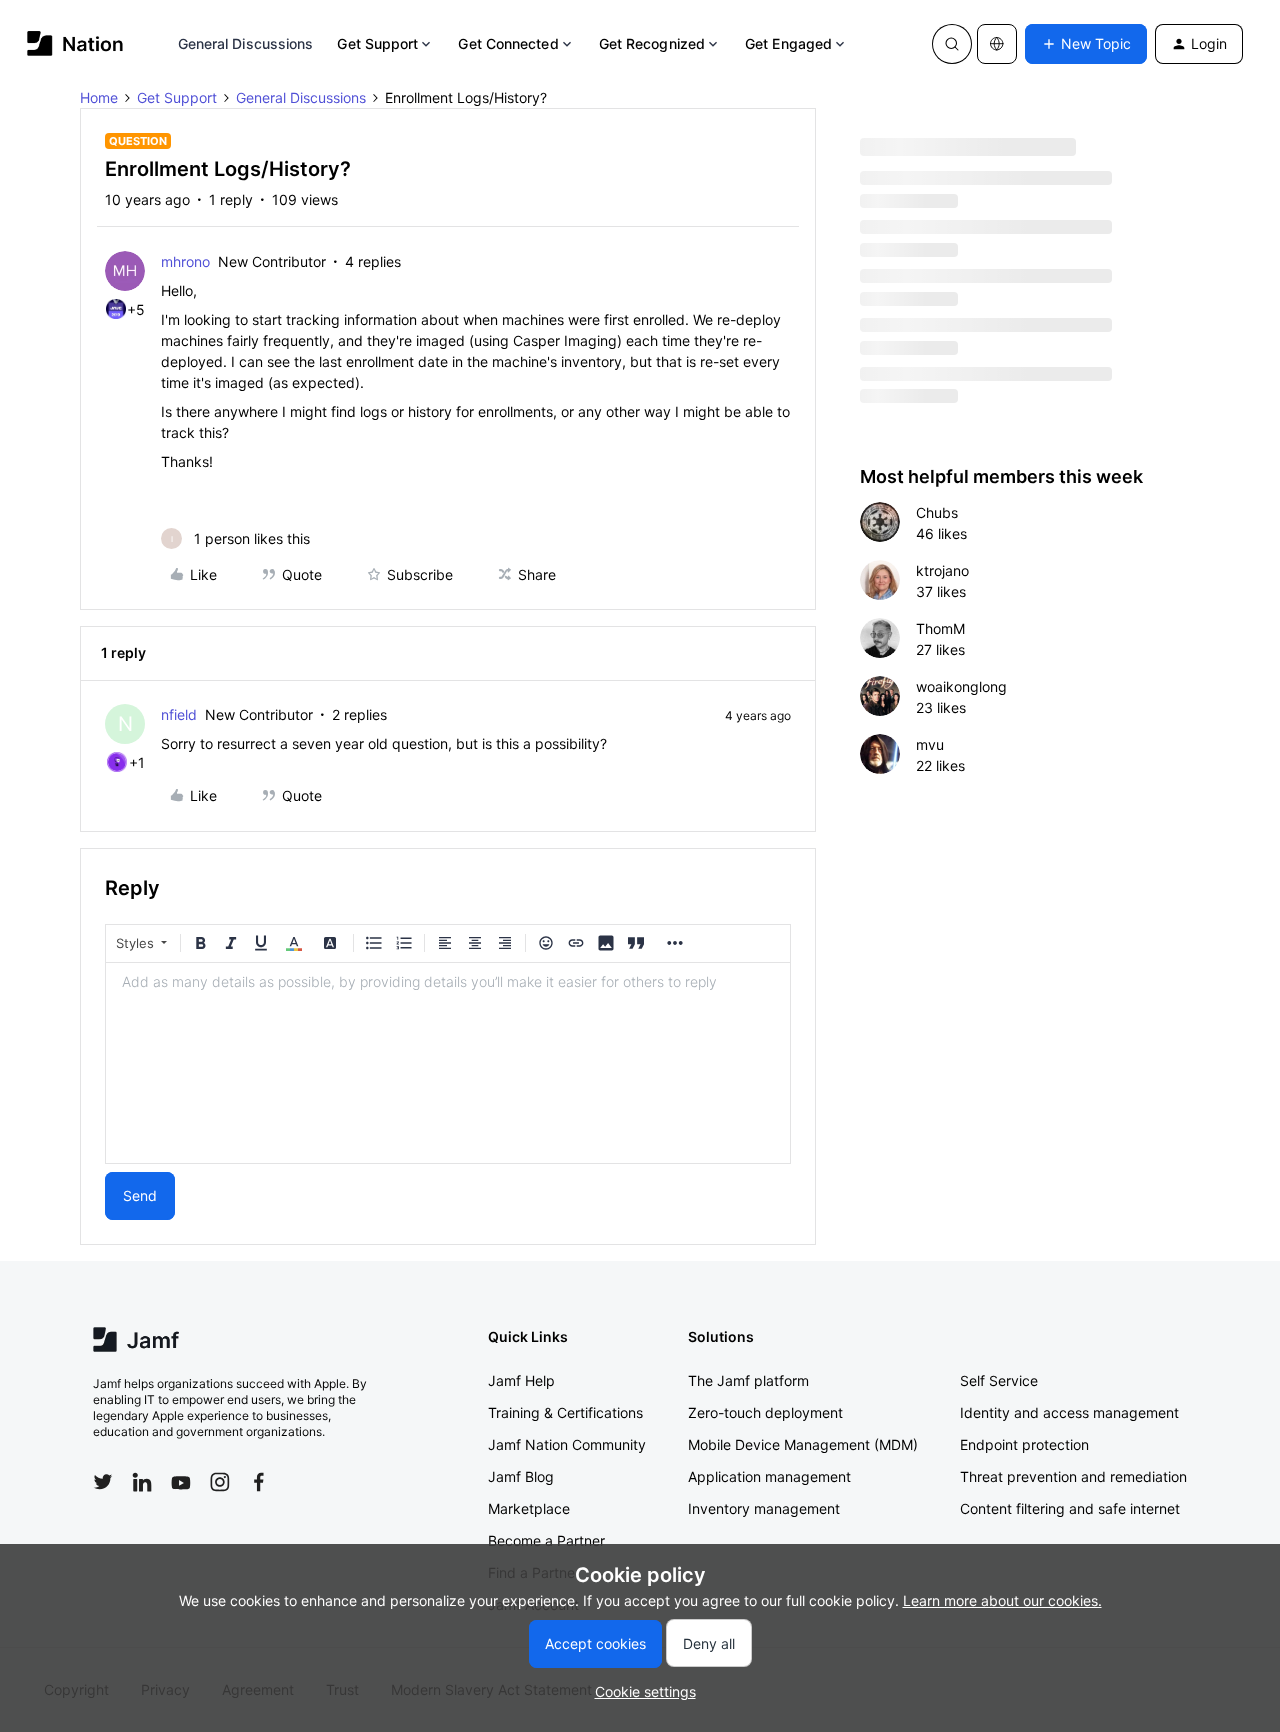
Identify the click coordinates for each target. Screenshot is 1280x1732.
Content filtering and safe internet (1070, 1508)
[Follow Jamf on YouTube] (181, 1482)
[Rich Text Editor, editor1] (448, 1063)
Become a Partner (546, 1540)
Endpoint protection (1024, 1444)
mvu (930, 744)
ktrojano (942, 570)
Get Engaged (788, 43)
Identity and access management (1069, 1412)
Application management (769, 1476)
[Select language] (997, 44)
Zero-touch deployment (765, 1412)
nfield (179, 714)
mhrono (185, 261)
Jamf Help (521, 1380)
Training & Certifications (565, 1412)
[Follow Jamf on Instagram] (220, 1482)
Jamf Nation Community (567, 1444)
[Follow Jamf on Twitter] (103, 1482)
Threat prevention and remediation (1073, 1476)
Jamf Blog (521, 1476)
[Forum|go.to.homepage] (75, 43)
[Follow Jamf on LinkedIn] (142, 1482)
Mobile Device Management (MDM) (803, 1444)
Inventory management (764, 1508)
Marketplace (529, 1508)
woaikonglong (961, 686)
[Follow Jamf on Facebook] (259, 1482)
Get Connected (508, 43)
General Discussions (246, 43)
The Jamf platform (748, 1380)
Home (99, 97)
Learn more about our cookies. (1002, 1600)
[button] (1086, 44)
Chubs (937, 512)
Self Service (999, 1380)
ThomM (940, 628)
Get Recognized (652, 43)
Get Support (377, 43)
